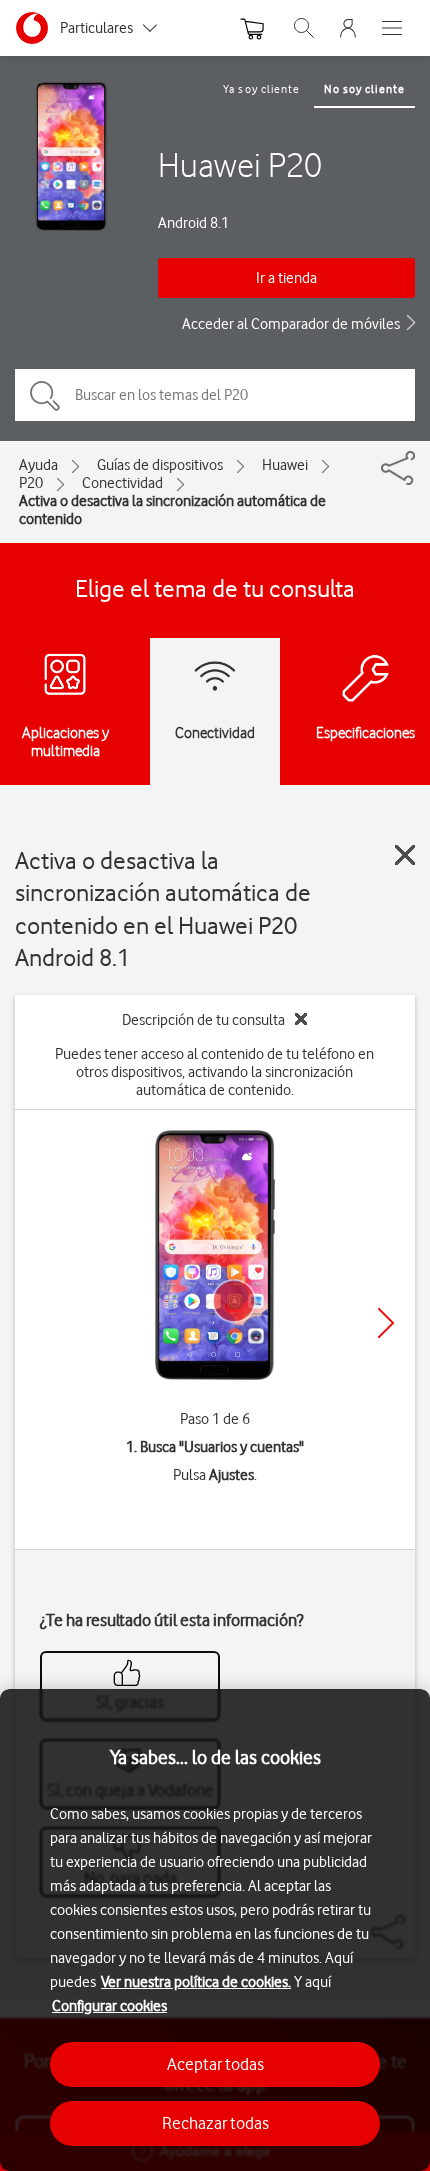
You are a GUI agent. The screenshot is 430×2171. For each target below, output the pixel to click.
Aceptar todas (215, 2064)
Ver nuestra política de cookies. (196, 1982)
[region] (215, 1930)
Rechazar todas (215, 2123)
